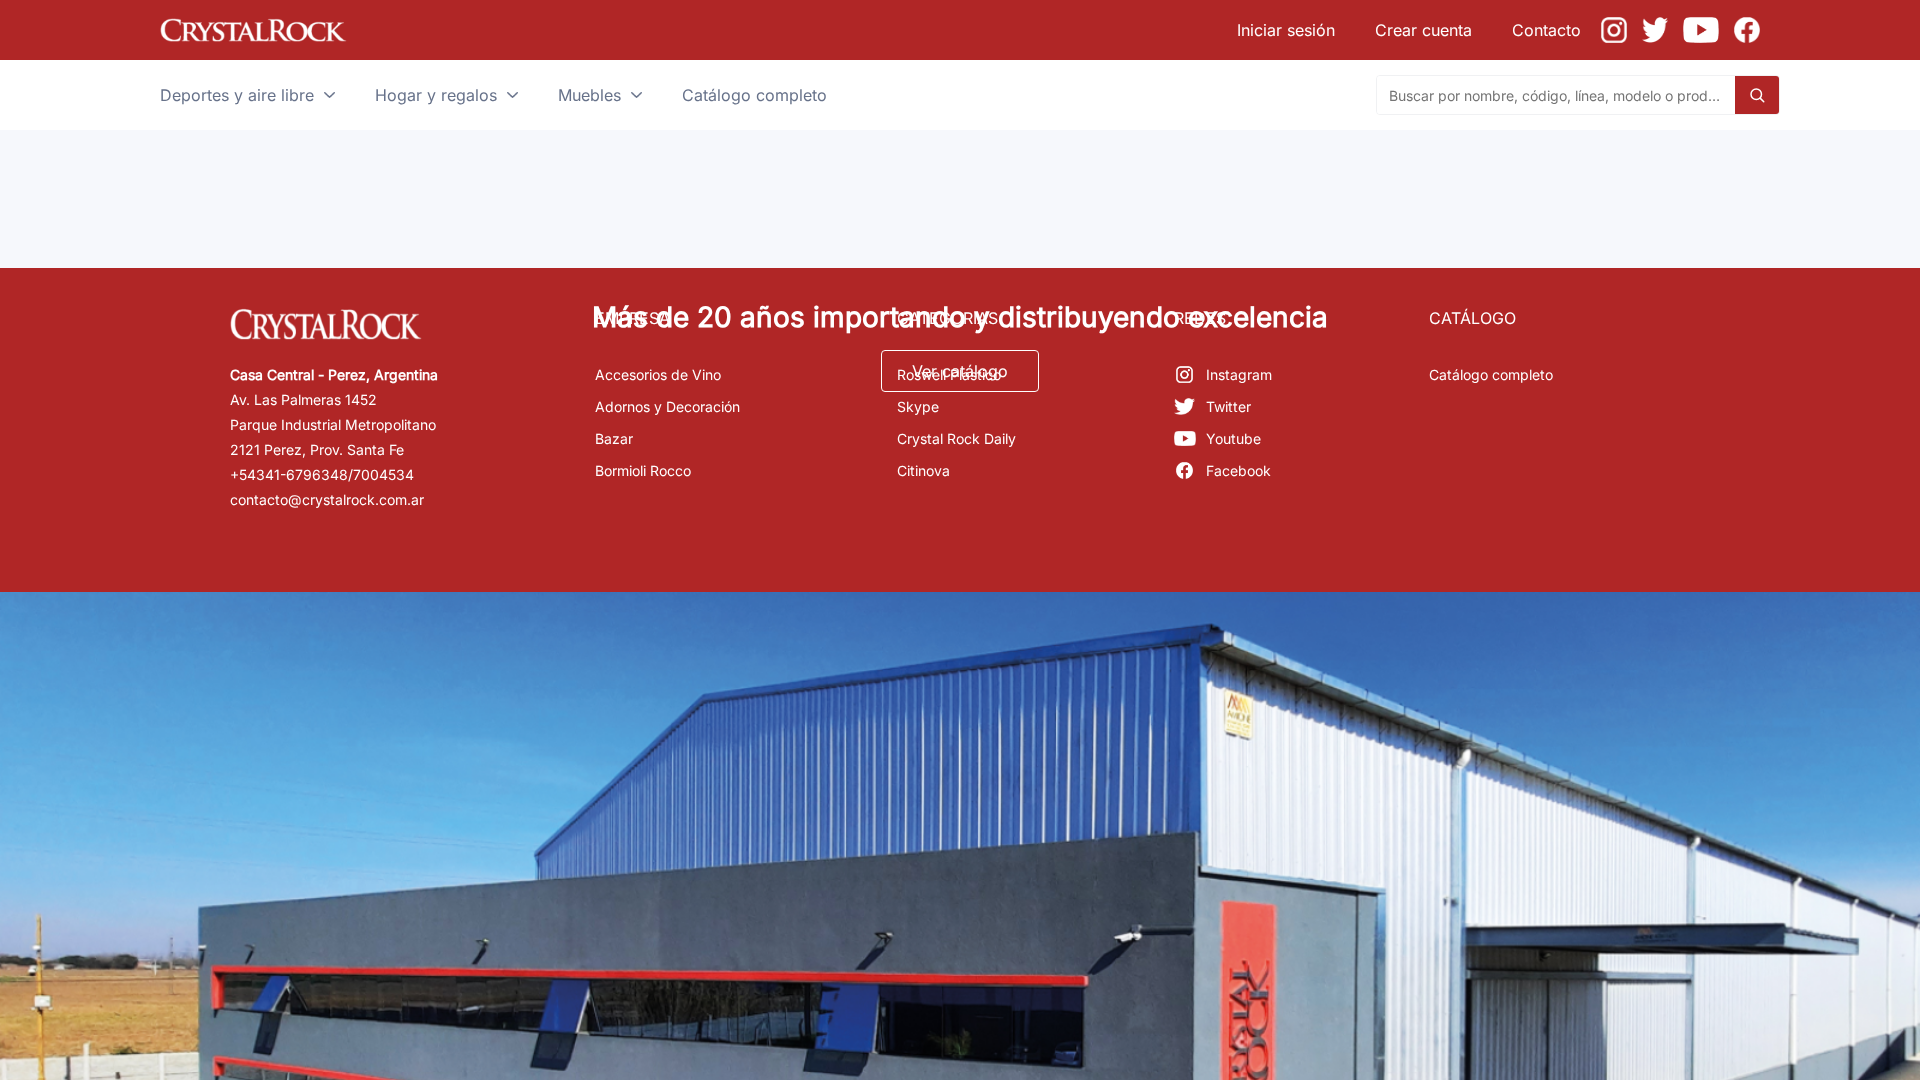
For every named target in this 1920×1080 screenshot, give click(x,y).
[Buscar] (1757, 95)
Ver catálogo (960, 371)
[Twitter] (1655, 30)
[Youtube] (1701, 30)
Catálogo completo (1491, 374)
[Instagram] (1614, 30)
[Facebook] (1747, 30)
